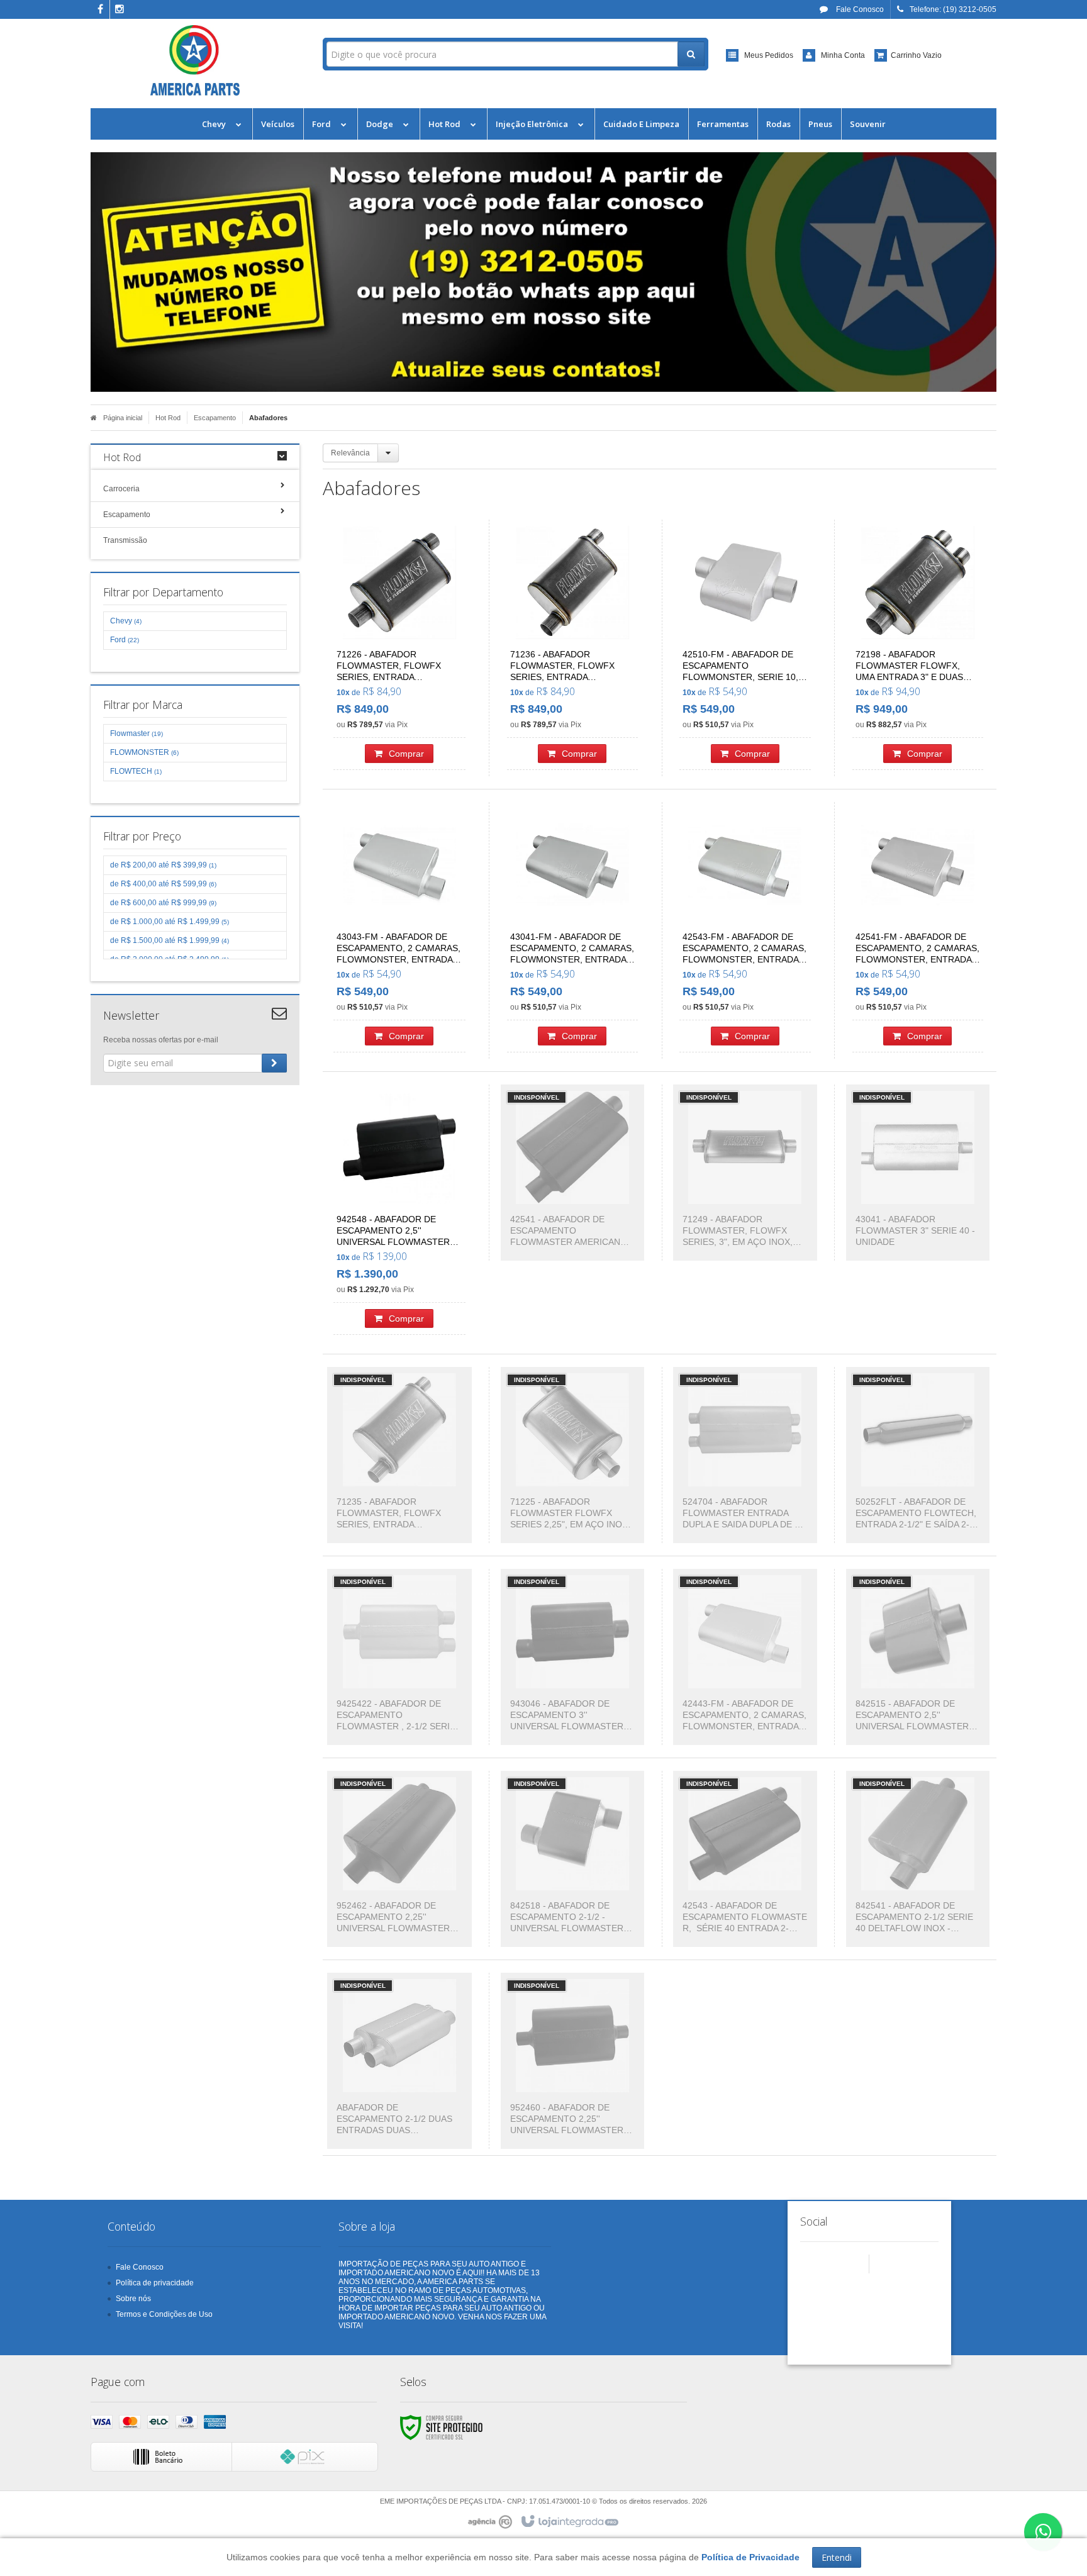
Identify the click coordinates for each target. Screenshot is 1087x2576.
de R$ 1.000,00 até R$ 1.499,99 (170, 922)
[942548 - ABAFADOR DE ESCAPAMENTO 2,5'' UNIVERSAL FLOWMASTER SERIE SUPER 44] (399, 1213)
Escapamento (215, 418)
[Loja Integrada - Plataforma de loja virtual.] (569, 2522)
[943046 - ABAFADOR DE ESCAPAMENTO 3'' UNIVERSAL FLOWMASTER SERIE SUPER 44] (573, 1657)
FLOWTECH (136, 771)
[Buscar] (691, 54)
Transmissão (125, 540)
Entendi (837, 2557)
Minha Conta (843, 55)
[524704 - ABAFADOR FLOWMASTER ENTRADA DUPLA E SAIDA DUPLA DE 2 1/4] (745, 1455)
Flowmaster (137, 733)
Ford (125, 640)
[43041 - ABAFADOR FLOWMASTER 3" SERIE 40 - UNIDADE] (918, 1173)
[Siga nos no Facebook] (100, 10)
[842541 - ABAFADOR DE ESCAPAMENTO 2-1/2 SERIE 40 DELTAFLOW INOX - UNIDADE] (918, 1859)
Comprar (406, 754)
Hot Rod (168, 418)
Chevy (126, 621)
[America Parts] (195, 60)
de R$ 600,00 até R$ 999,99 (163, 903)
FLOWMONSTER (144, 752)
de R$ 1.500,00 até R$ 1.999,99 (170, 940)
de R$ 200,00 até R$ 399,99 (163, 865)
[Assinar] (274, 1063)
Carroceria (121, 489)
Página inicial (123, 418)
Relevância (350, 453)
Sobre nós (133, 2299)
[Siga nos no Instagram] (120, 10)
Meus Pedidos (769, 55)
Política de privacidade (155, 2283)
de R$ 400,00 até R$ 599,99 (163, 884)
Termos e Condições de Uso (164, 2314)
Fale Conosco (859, 9)
